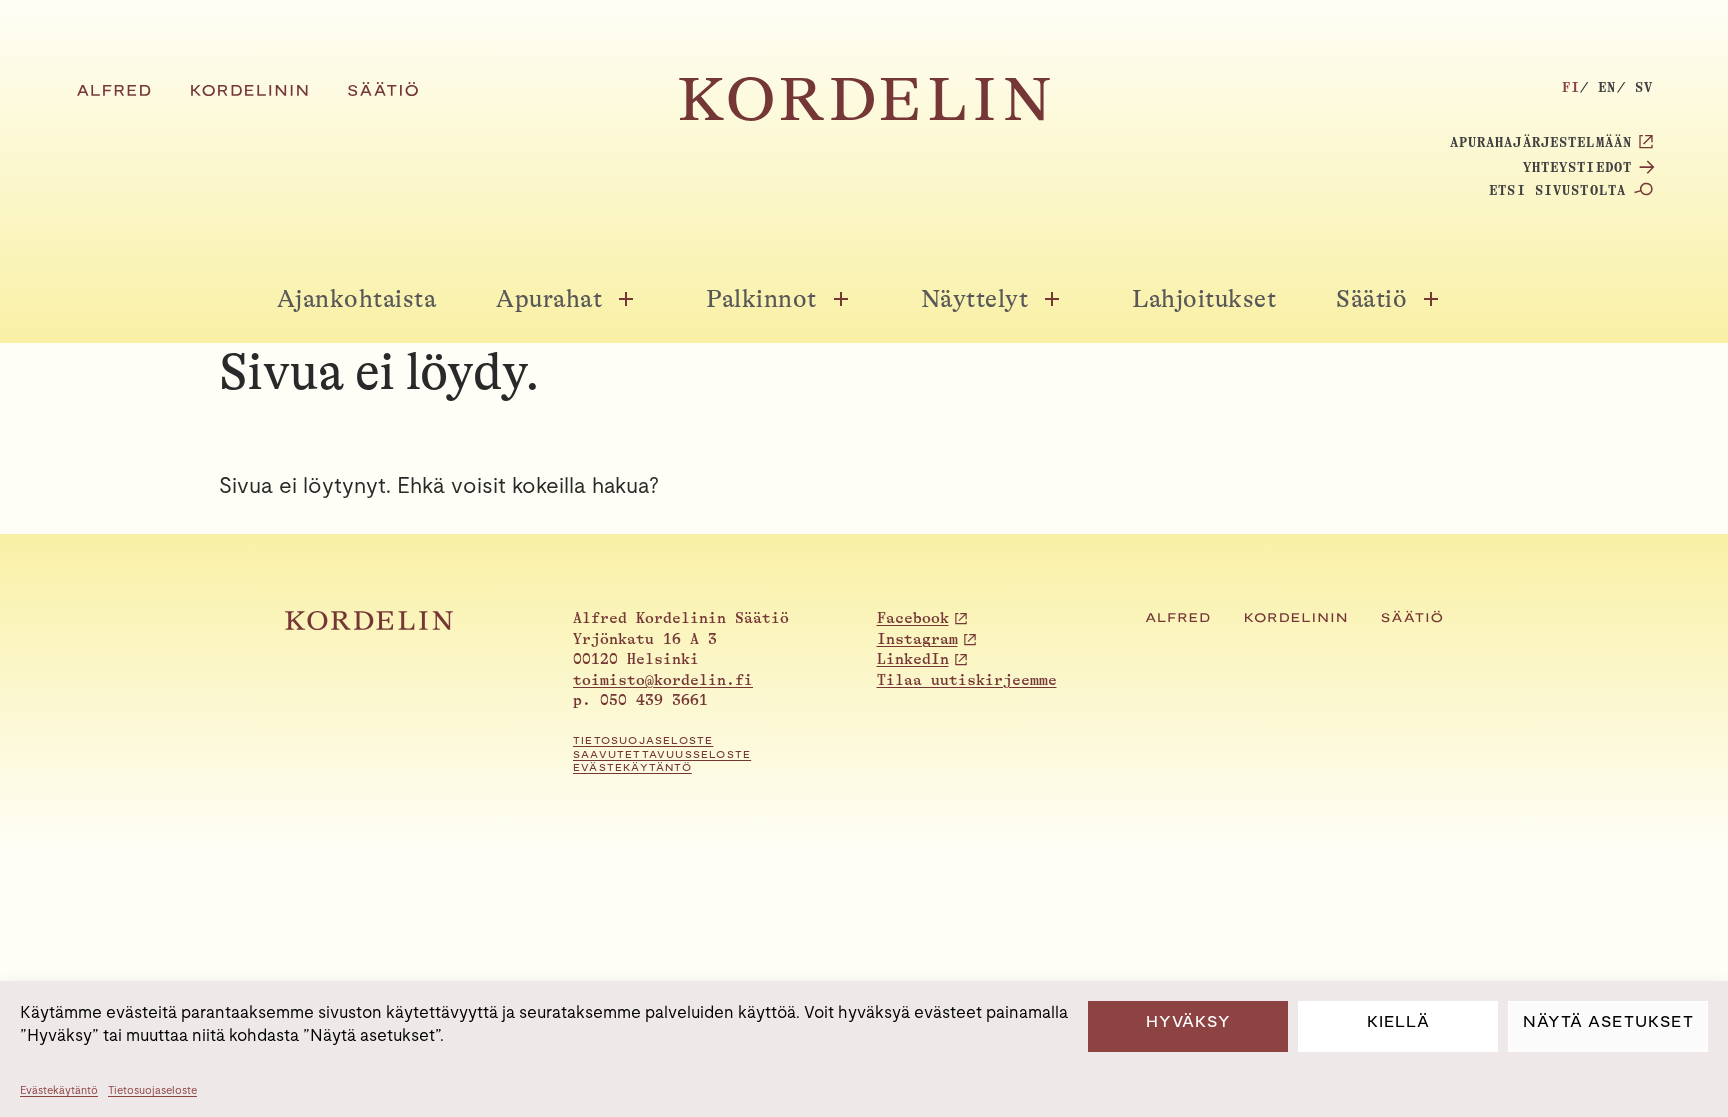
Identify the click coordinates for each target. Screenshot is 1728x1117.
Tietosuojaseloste (152, 1090)
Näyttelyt (975, 299)
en (1607, 87)
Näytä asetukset (1608, 1021)
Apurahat (549, 299)
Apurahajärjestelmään (1541, 142)
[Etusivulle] (864, 115)
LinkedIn (913, 659)
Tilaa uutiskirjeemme (967, 680)
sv (1644, 87)
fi (1571, 87)
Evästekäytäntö (59, 1090)
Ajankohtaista (357, 299)
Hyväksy (1188, 1021)
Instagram (917, 639)
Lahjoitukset (1204, 299)
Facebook (913, 618)
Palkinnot (761, 299)
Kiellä (1398, 1021)
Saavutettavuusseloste (662, 754)
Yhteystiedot (1577, 167)
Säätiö (1371, 299)
